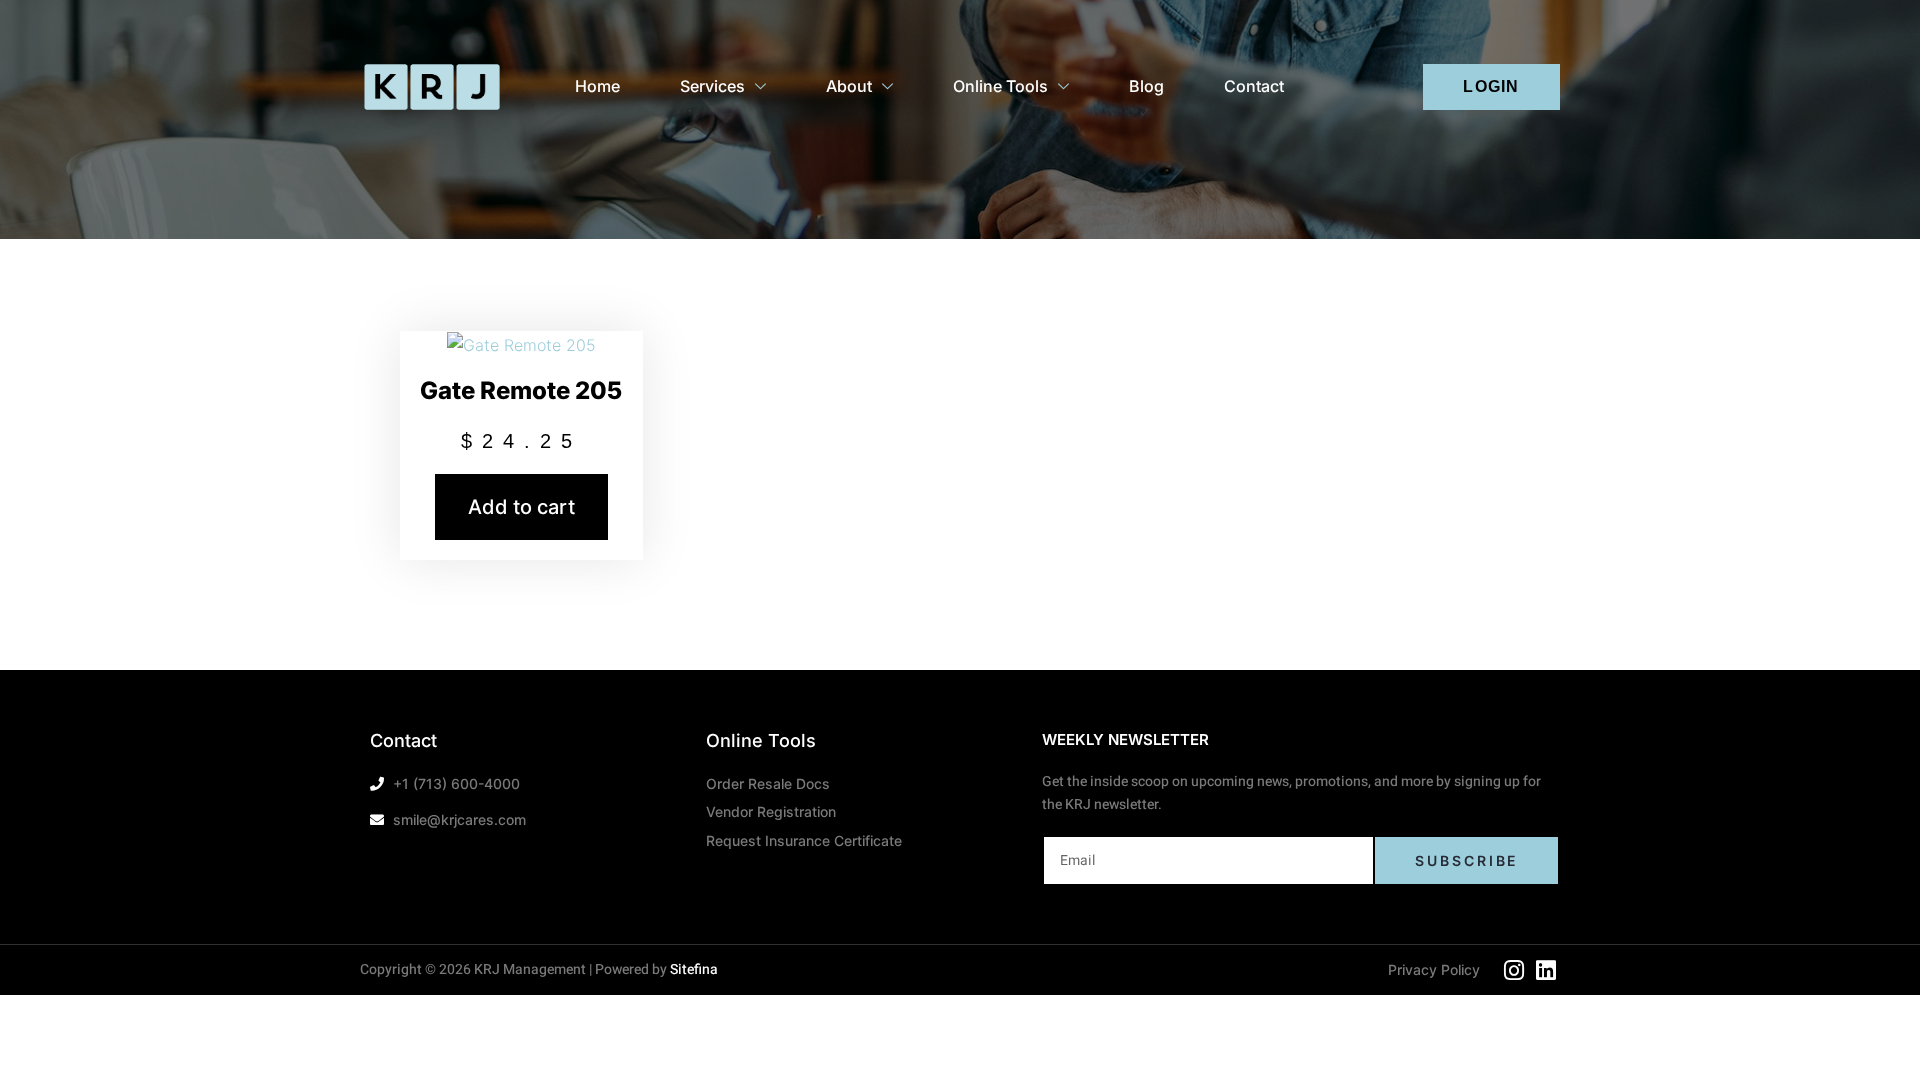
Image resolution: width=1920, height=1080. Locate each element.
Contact (1254, 86)
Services (712, 86)
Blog (1146, 86)
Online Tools (1000, 86)
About (849, 86)
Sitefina (694, 969)
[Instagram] (1514, 970)
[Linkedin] (1546, 970)
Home (597, 86)
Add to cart (521, 507)
